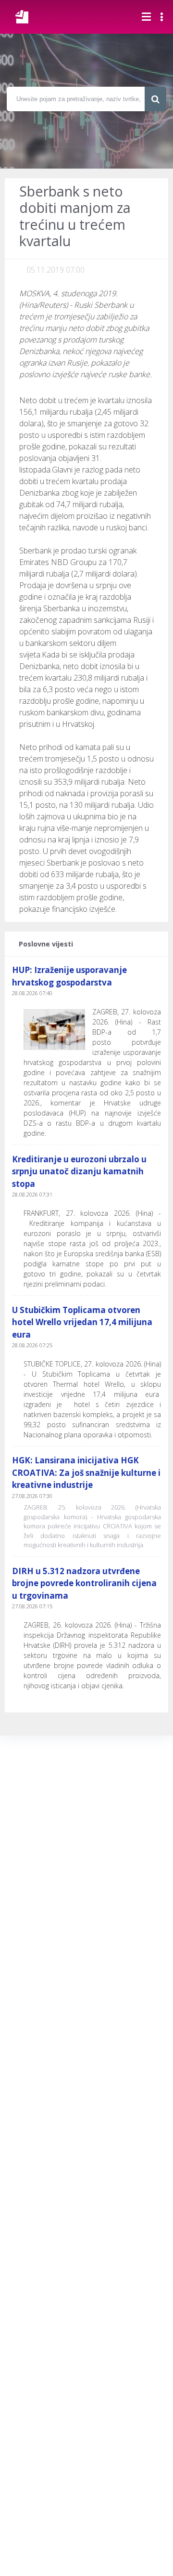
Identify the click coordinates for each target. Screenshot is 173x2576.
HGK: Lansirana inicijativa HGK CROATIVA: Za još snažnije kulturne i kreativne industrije (86, 1472)
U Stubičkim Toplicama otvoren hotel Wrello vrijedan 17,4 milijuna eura (82, 1322)
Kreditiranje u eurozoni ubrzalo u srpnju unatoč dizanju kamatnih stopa (79, 1171)
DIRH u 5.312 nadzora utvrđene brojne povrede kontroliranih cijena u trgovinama (84, 1583)
